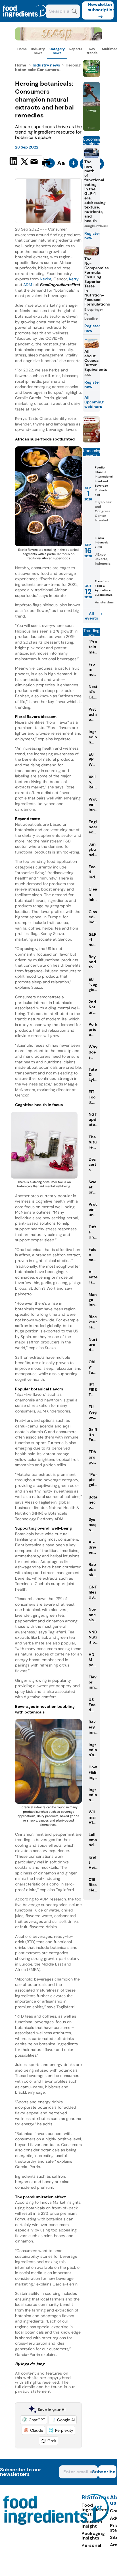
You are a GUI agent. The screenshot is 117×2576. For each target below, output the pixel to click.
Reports (76, 49)
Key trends (92, 51)
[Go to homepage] (56, 2523)
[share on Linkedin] (14, 162)
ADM (28, 285)
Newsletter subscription (101, 7)
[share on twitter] (24, 162)
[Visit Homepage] (25, 21)
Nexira (46, 279)
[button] (34, 2420)
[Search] (75, 12)
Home (22, 49)
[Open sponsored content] (58, 39)
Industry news (38, 51)
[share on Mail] (35, 162)
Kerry (74, 279)
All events (91, 616)
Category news (57, 51)
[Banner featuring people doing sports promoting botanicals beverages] (92, 129)
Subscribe (107, 2472)
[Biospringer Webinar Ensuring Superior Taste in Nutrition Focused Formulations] (92, 441)
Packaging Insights (93, 2536)
